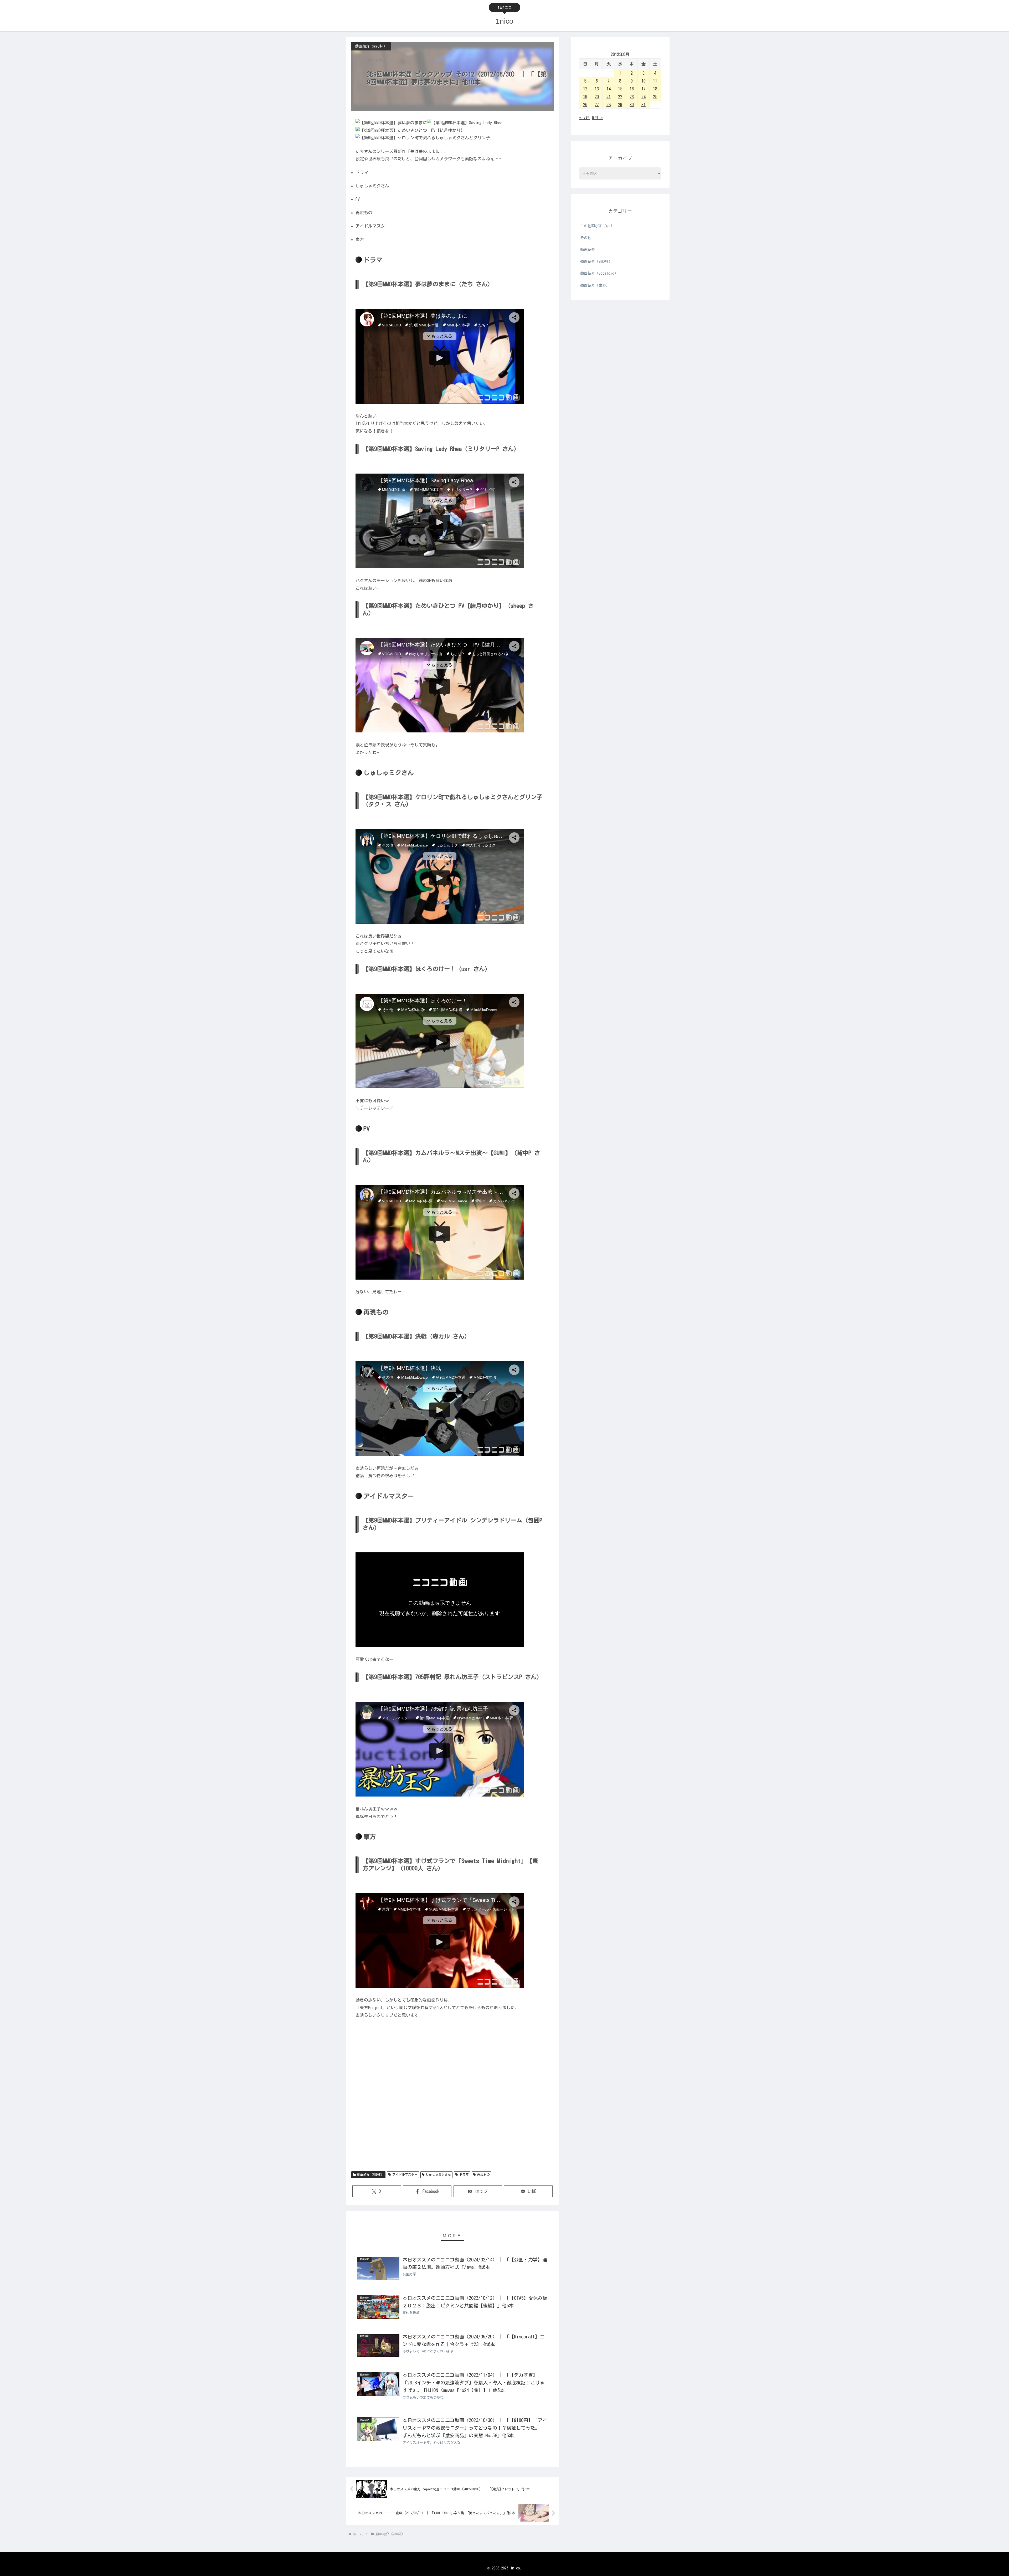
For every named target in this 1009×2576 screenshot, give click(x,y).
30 (632, 105)
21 (609, 97)
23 (632, 97)
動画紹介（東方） (595, 285)
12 (585, 89)
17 (644, 89)
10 (644, 81)
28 (609, 105)
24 (644, 97)
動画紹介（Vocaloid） (599, 273)
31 (644, 105)
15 (620, 89)
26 (585, 105)
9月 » (597, 117)
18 (655, 89)
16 (632, 89)
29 (620, 105)
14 (609, 89)
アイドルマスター (405, 2174)
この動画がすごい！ (597, 226)
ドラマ (464, 2174)
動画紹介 (588, 250)
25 (655, 97)
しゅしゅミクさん (438, 2174)
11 (655, 81)
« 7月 (585, 117)
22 (620, 97)
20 (597, 97)
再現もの (483, 2174)
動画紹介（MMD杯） (370, 2174)
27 (597, 105)
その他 (586, 238)
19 (585, 97)
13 (597, 89)
